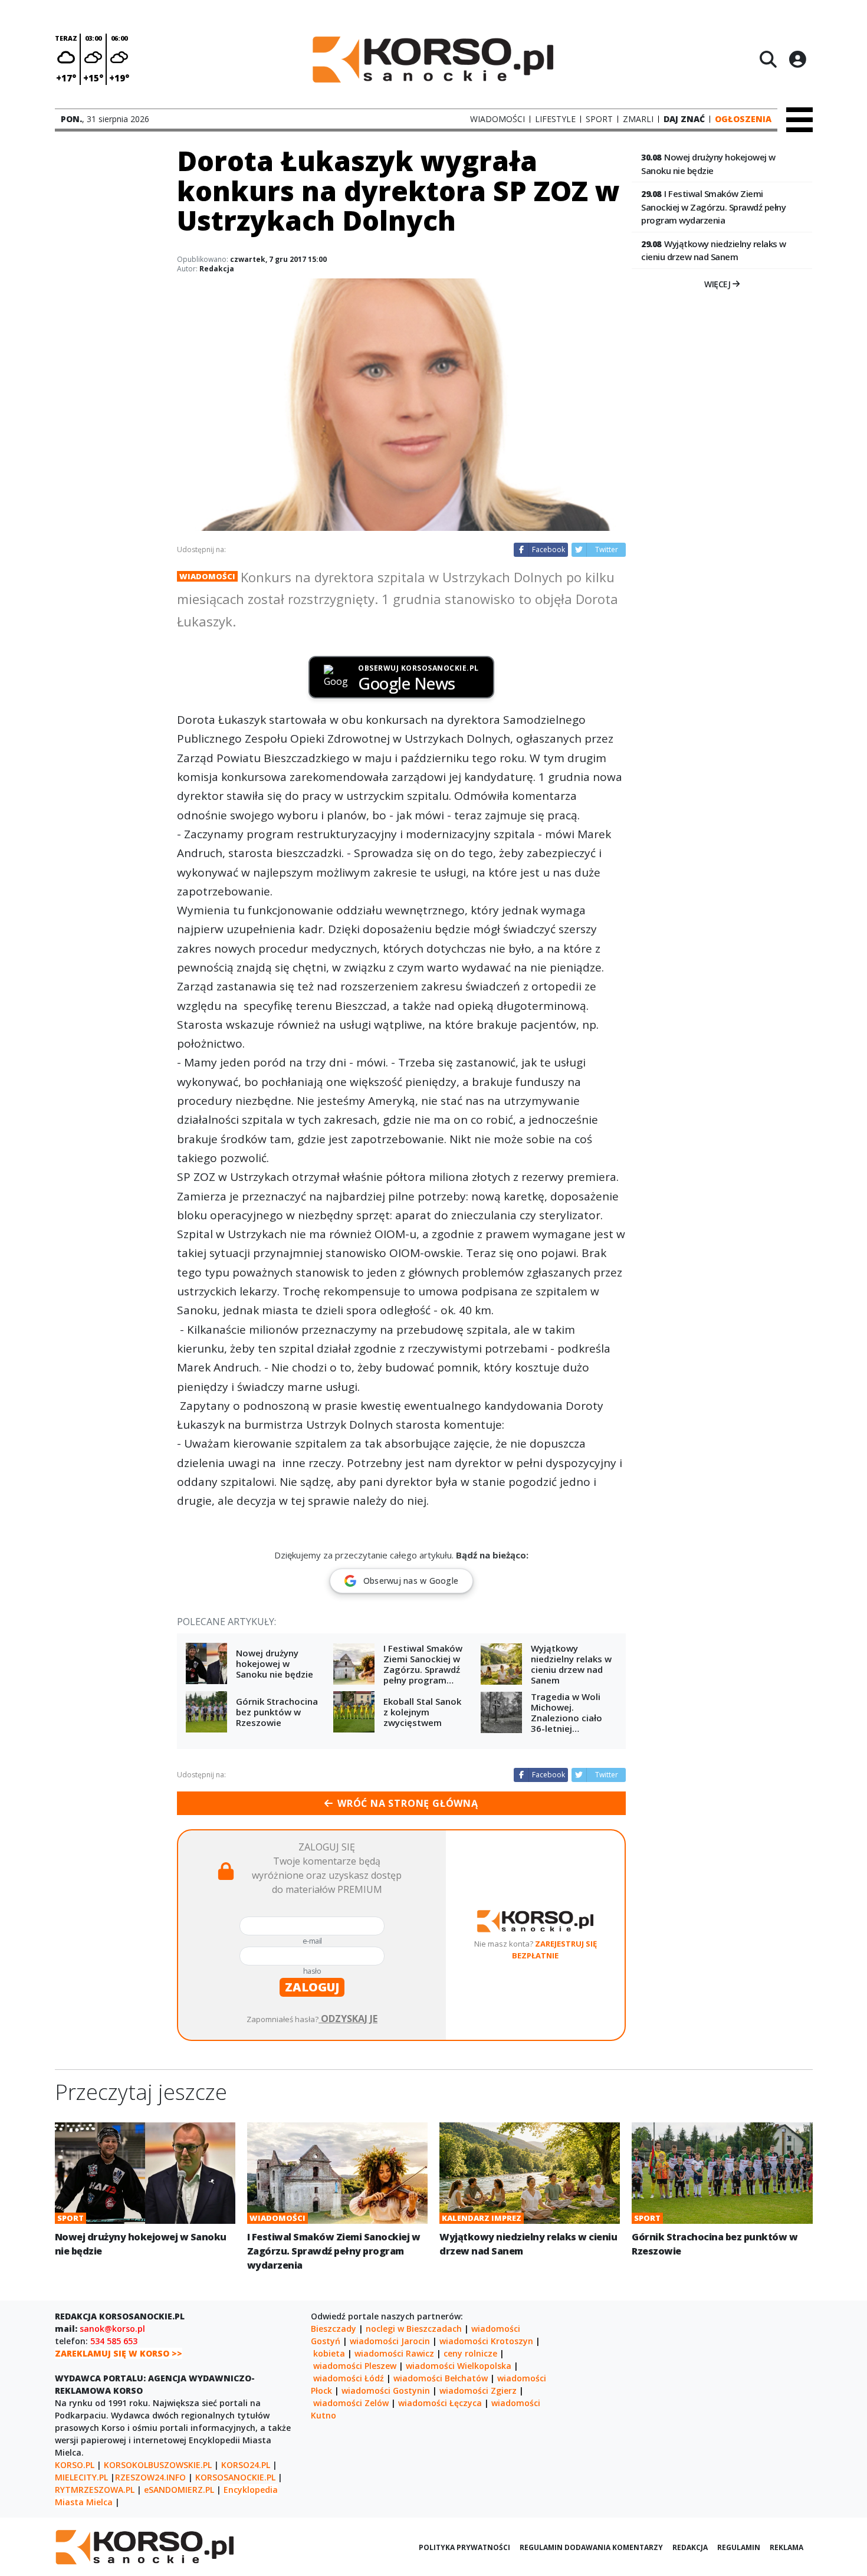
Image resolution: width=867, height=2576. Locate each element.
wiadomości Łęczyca (440, 2403)
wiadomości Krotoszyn (486, 2341)
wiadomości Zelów (351, 2403)
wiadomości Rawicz (394, 2353)
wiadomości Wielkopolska (459, 2366)
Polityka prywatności (464, 2547)
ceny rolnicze (470, 2353)
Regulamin (739, 2547)
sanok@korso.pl (112, 2329)
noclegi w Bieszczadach (414, 2329)
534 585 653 (114, 2341)
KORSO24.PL (246, 2465)
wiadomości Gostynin (386, 2390)
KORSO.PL (75, 2465)
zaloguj (312, 1987)
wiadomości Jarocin (390, 2341)
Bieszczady (334, 2329)
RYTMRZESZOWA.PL (95, 2490)
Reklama (786, 2547)
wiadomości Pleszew (355, 2366)
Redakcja (217, 269)
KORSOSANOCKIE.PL (235, 2477)
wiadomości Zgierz (478, 2390)
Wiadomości (207, 576)
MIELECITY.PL (81, 2477)
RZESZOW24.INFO (150, 2477)
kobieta (329, 2353)
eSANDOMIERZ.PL (179, 2490)
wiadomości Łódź (349, 2378)
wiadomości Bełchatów (441, 2378)
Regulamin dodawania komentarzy (591, 2547)
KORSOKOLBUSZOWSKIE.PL (158, 2465)
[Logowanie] (797, 59)
